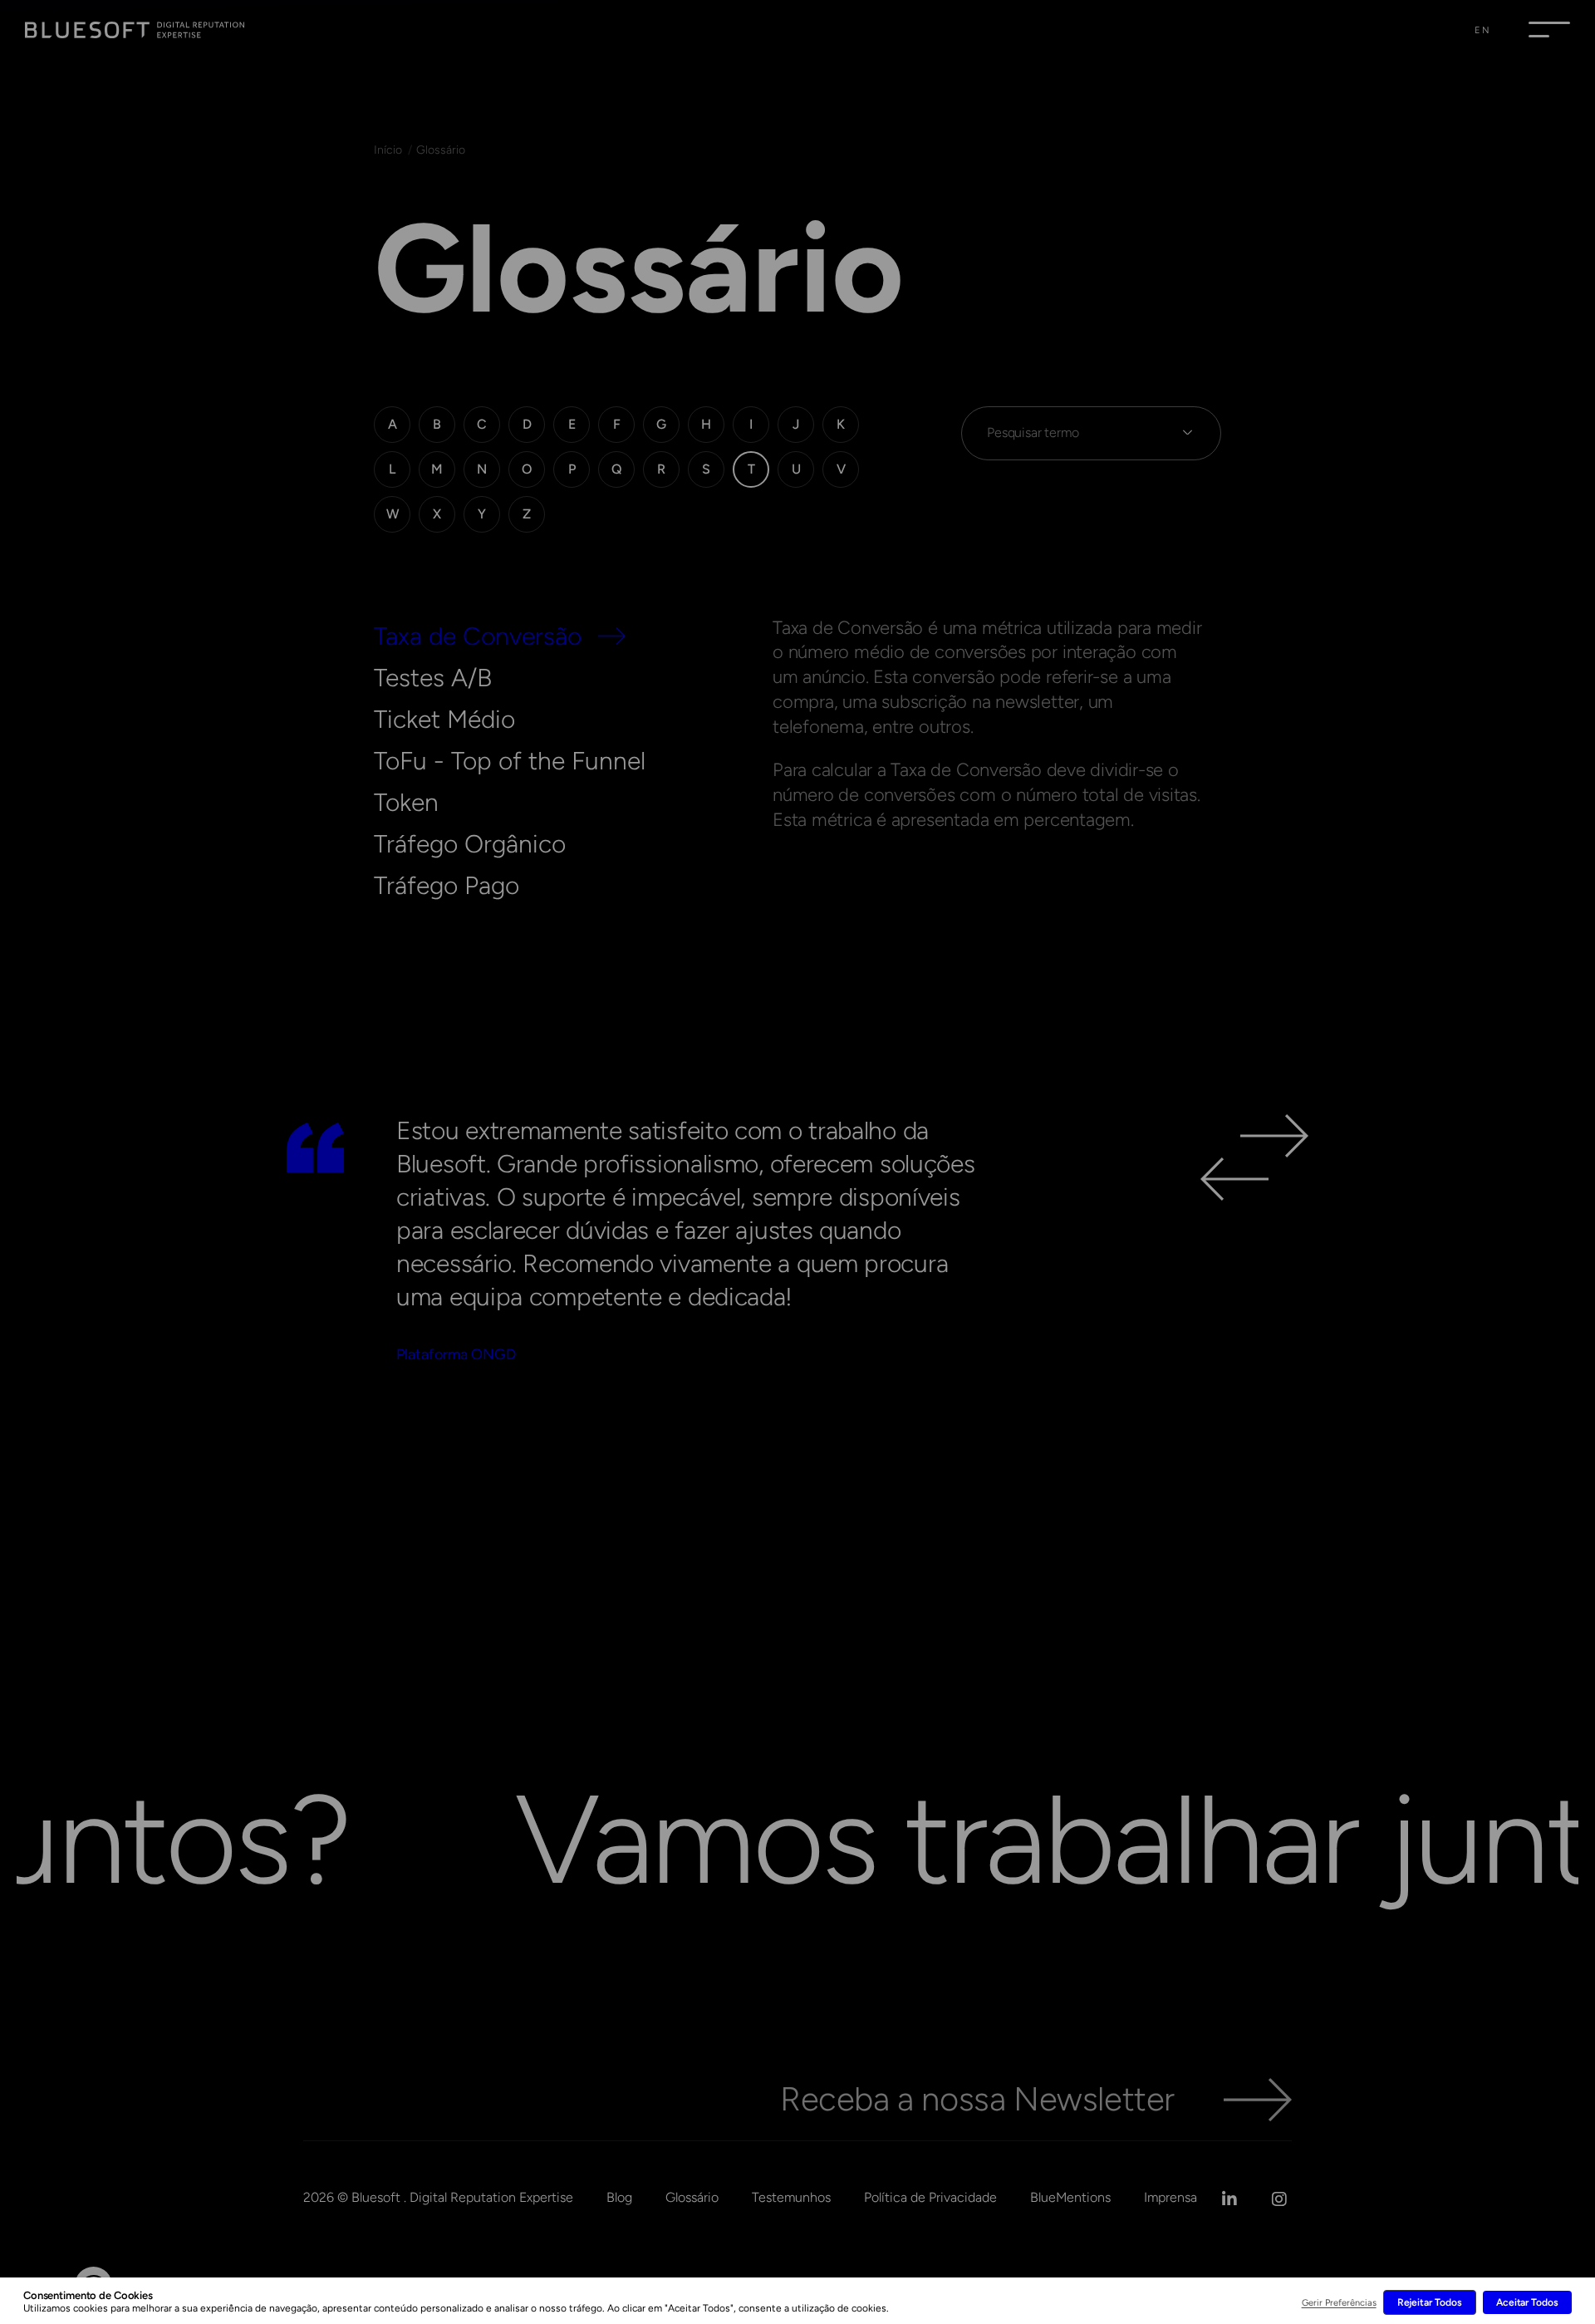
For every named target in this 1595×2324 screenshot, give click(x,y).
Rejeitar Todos (1430, 2302)
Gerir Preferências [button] (1339, 2303)
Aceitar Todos (1527, 2302)
